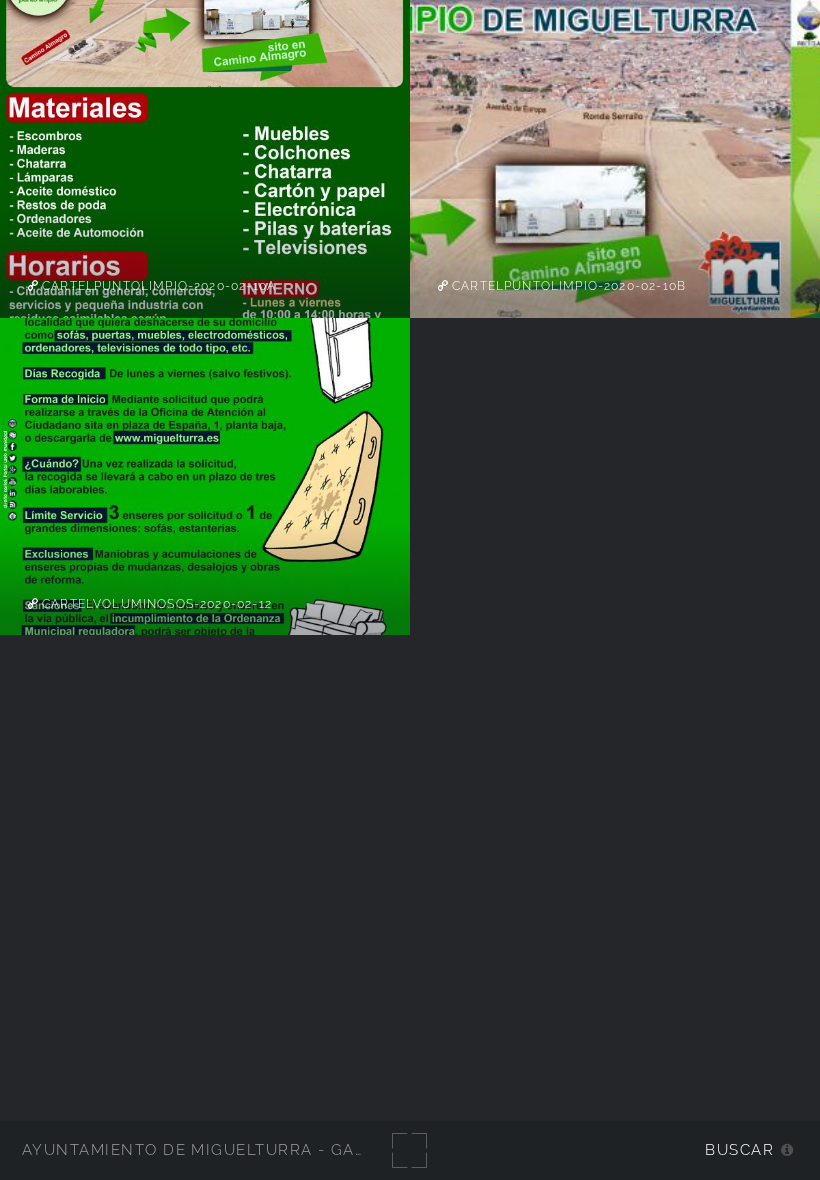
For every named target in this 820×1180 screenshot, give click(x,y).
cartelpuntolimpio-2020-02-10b (567, 286)
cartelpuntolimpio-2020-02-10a (157, 286)
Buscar (739, 1149)
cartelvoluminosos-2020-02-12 (155, 604)
